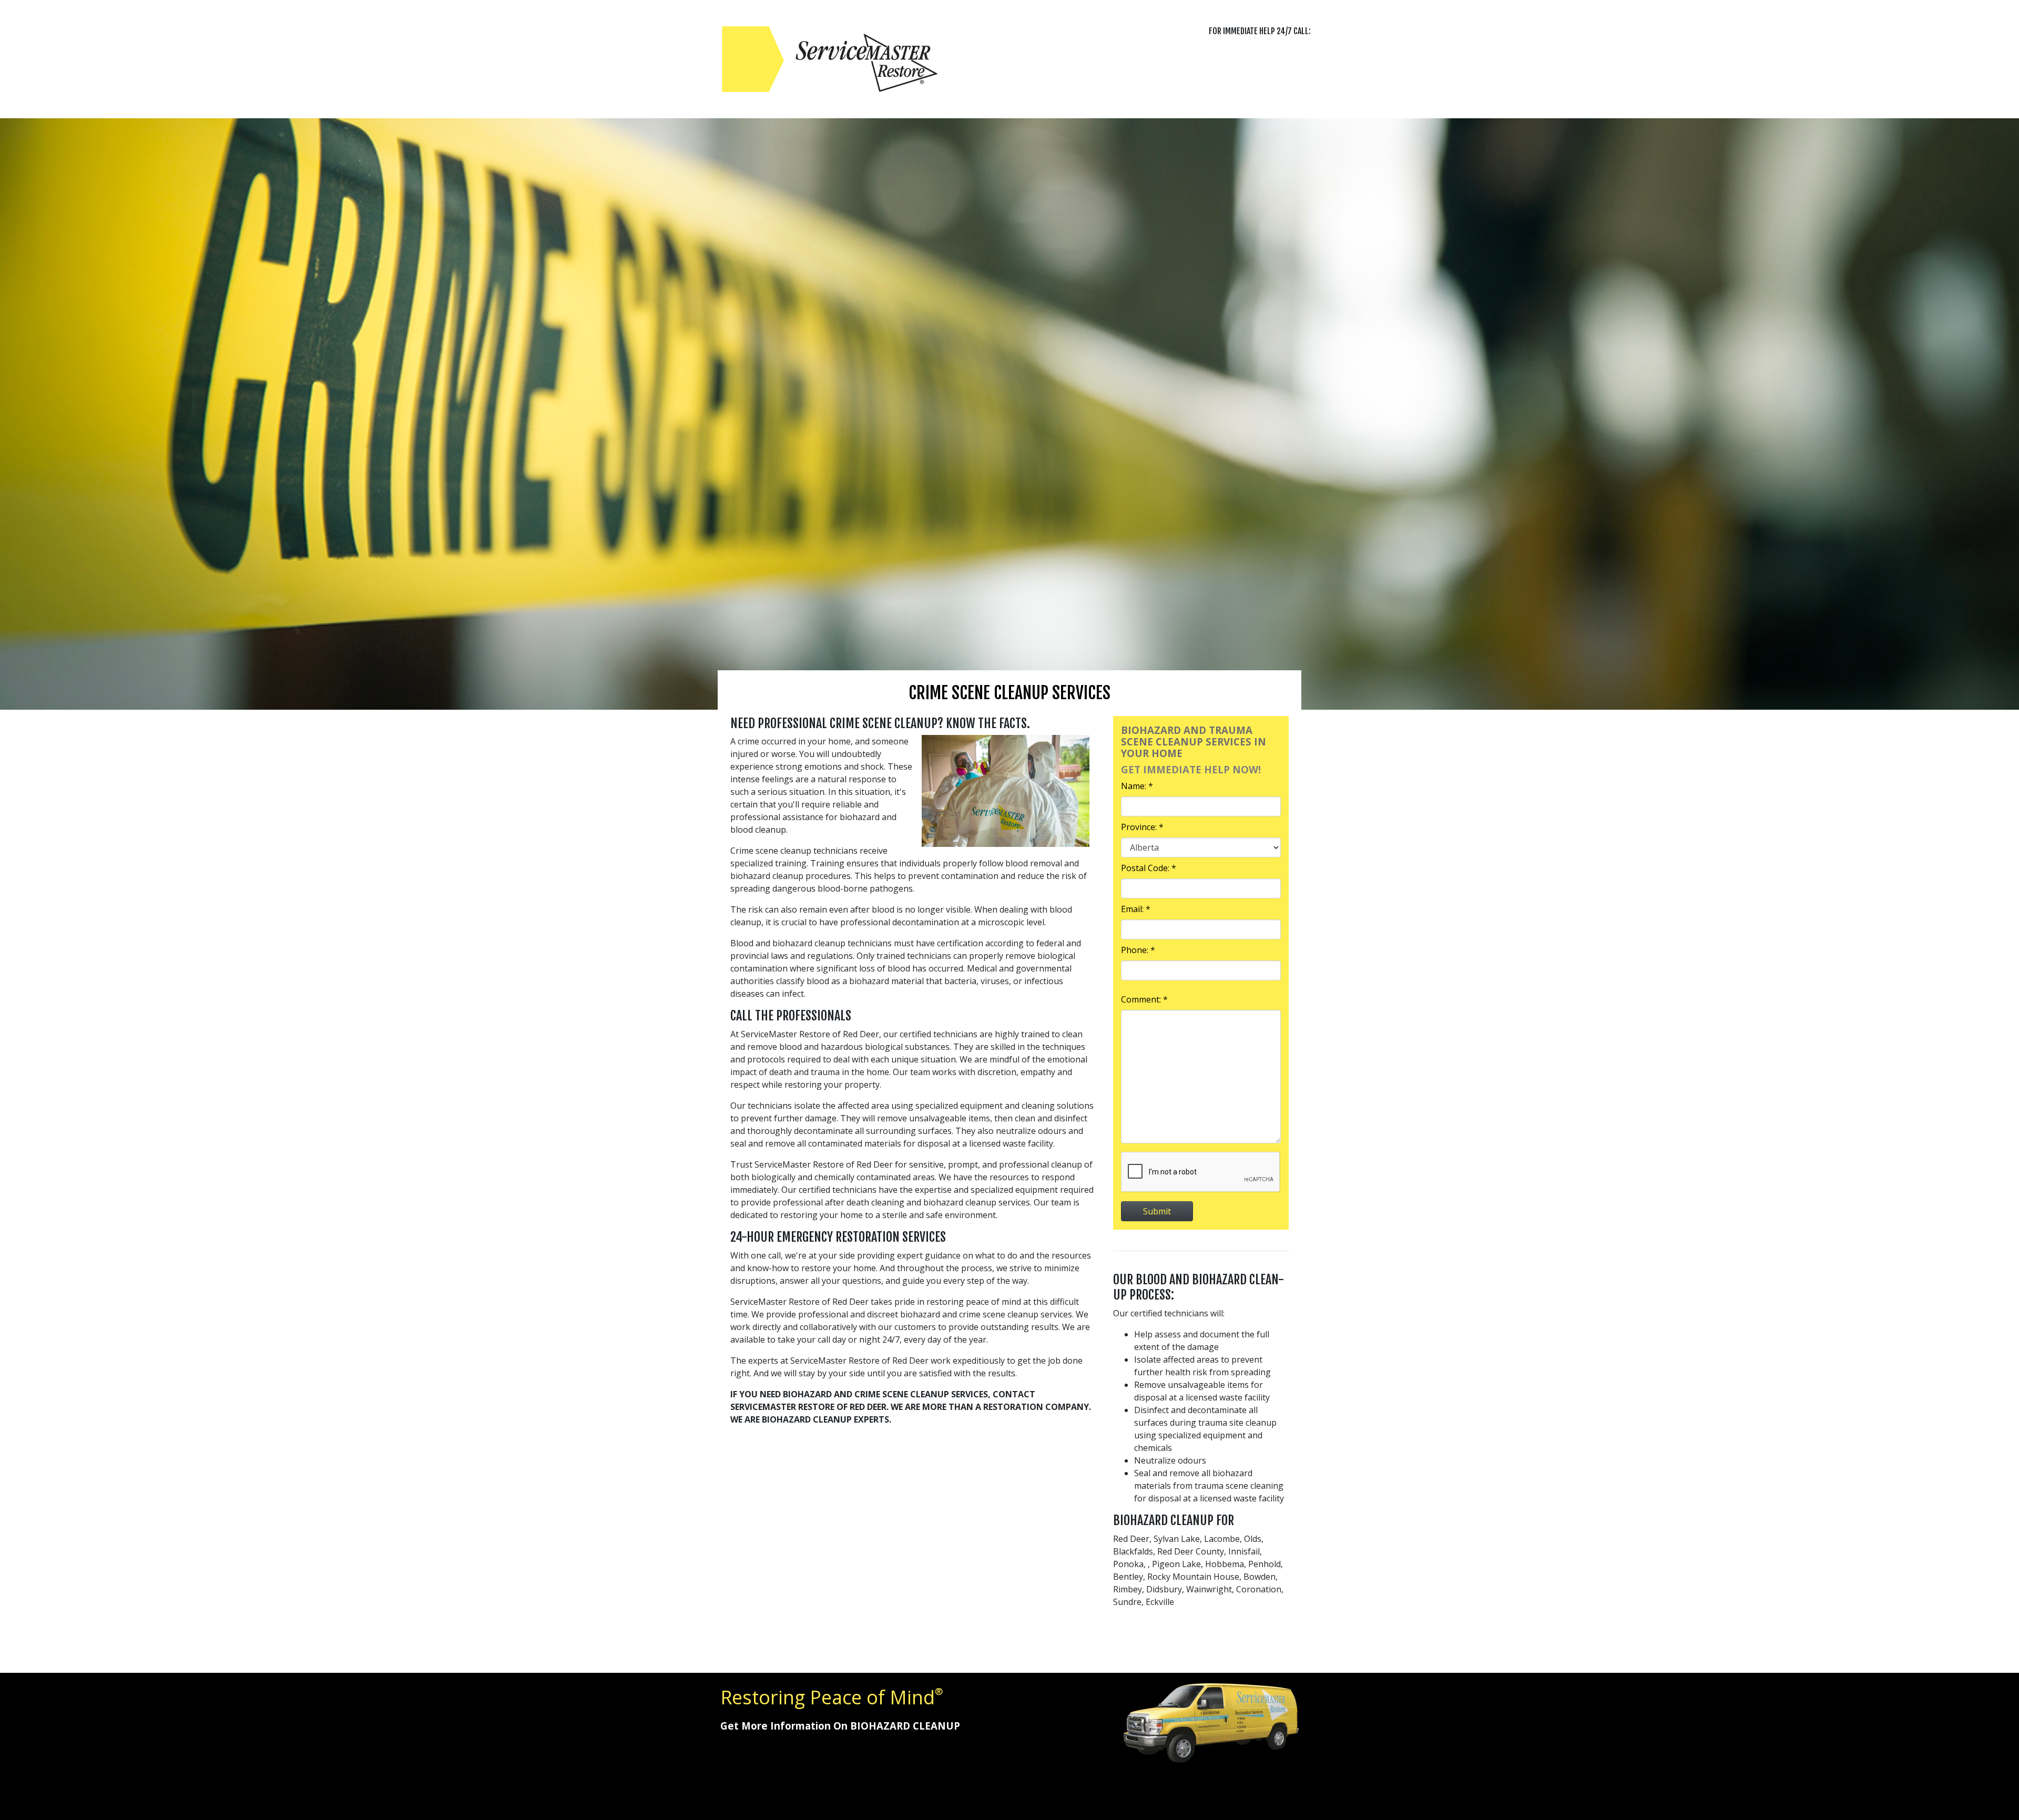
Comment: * (1144, 999)
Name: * (1137, 786)
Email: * (1136, 909)
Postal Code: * (1149, 868)
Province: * (1142, 827)
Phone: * (1138, 950)
